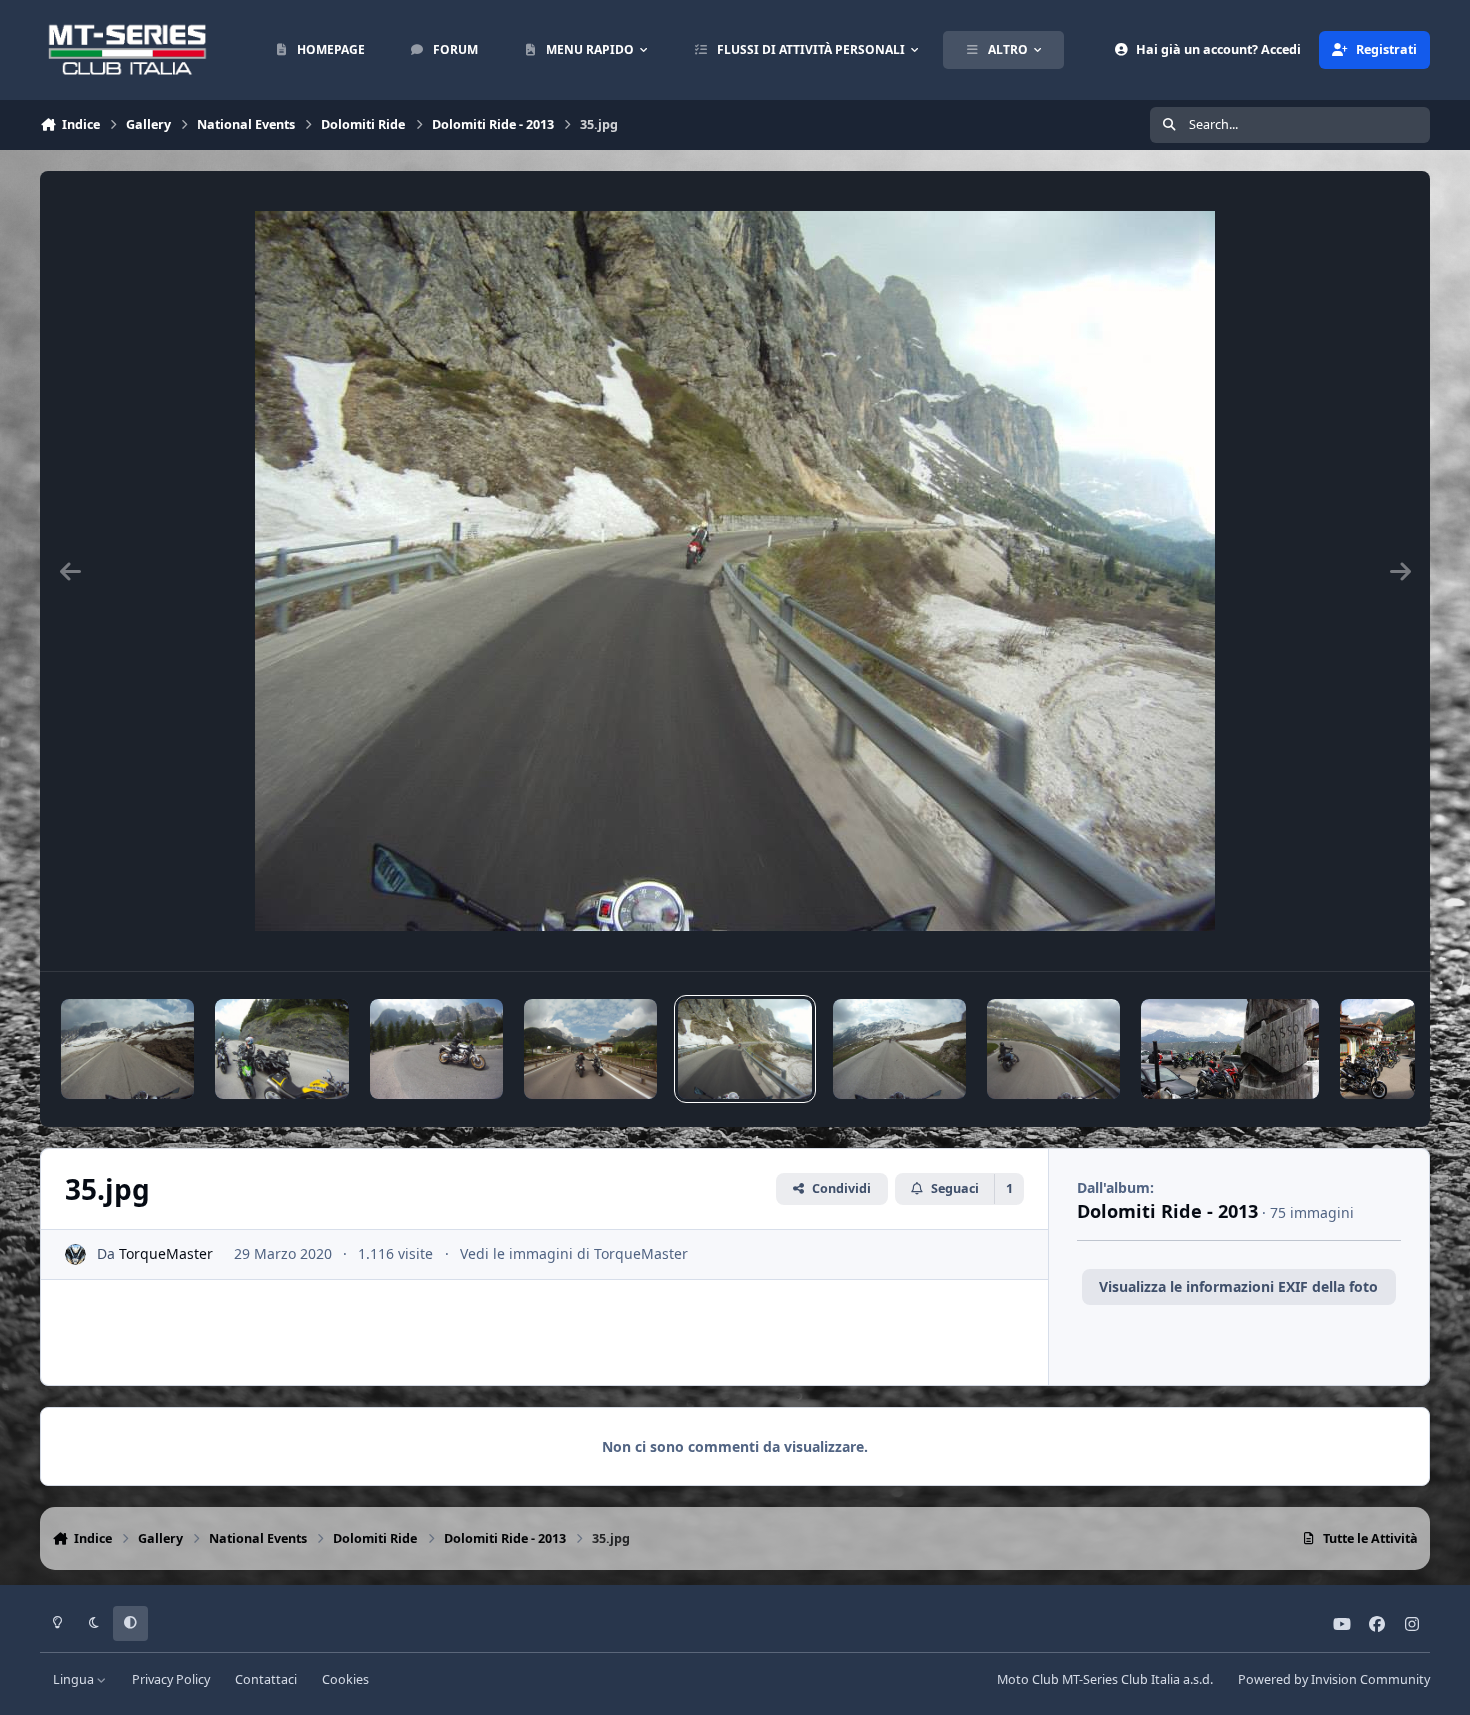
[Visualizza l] (127, 1049)
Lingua (75, 1679)
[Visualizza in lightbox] (735, 571)
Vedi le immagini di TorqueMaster (574, 1253)
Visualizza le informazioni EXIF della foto (1238, 1286)
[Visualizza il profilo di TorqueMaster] (75, 1254)
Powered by (1334, 1679)
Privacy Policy (171, 1679)
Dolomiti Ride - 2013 (1167, 1211)
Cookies (345, 1679)
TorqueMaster (166, 1253)
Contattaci (266, 1679)
